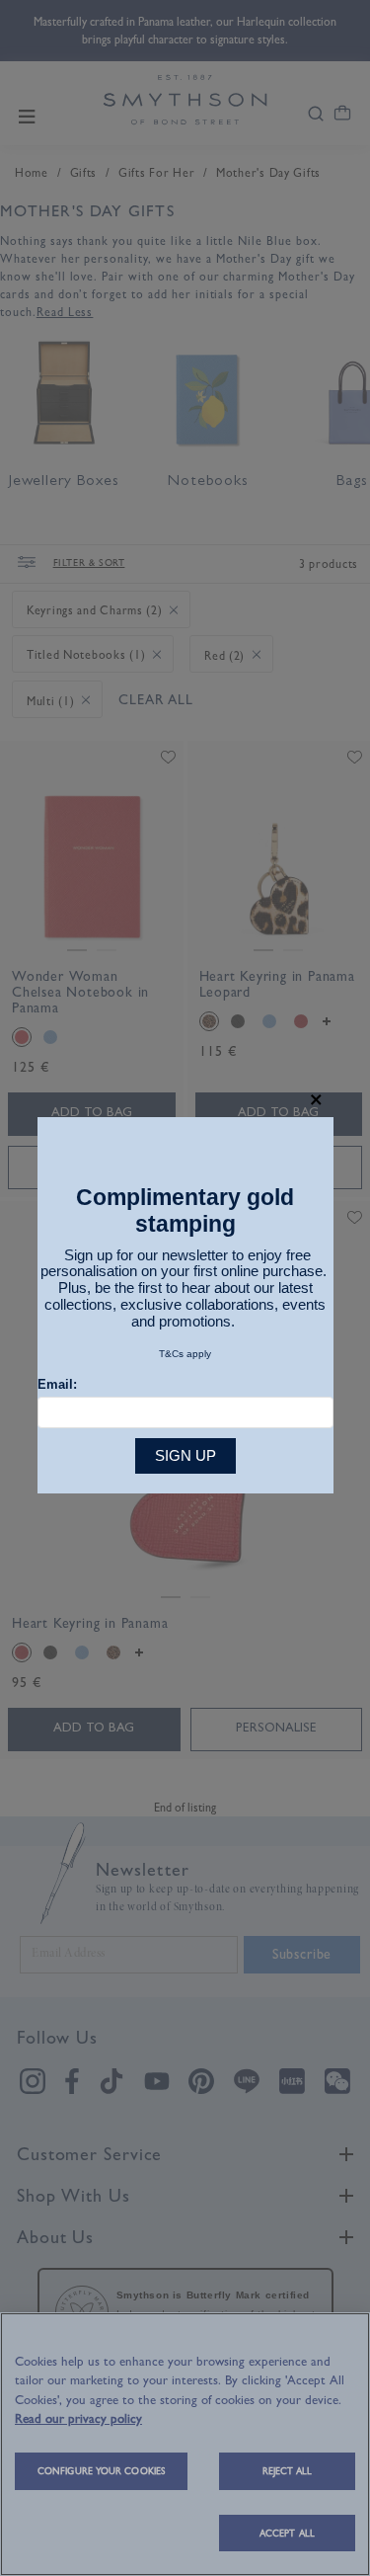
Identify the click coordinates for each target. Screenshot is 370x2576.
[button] (316, 1100)
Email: (57, 1384)
